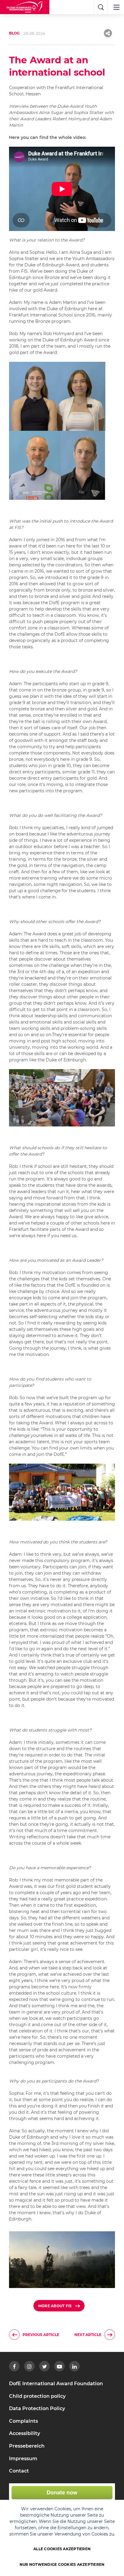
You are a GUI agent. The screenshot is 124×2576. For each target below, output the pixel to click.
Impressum (23, 2459)
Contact (19, 2471)
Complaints (23, 2421)
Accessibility (25, 2433)
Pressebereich (27, 2446)
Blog (14, 33)
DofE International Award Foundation (56, 2384)
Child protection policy (37, 2396)
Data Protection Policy (37, 2408)
